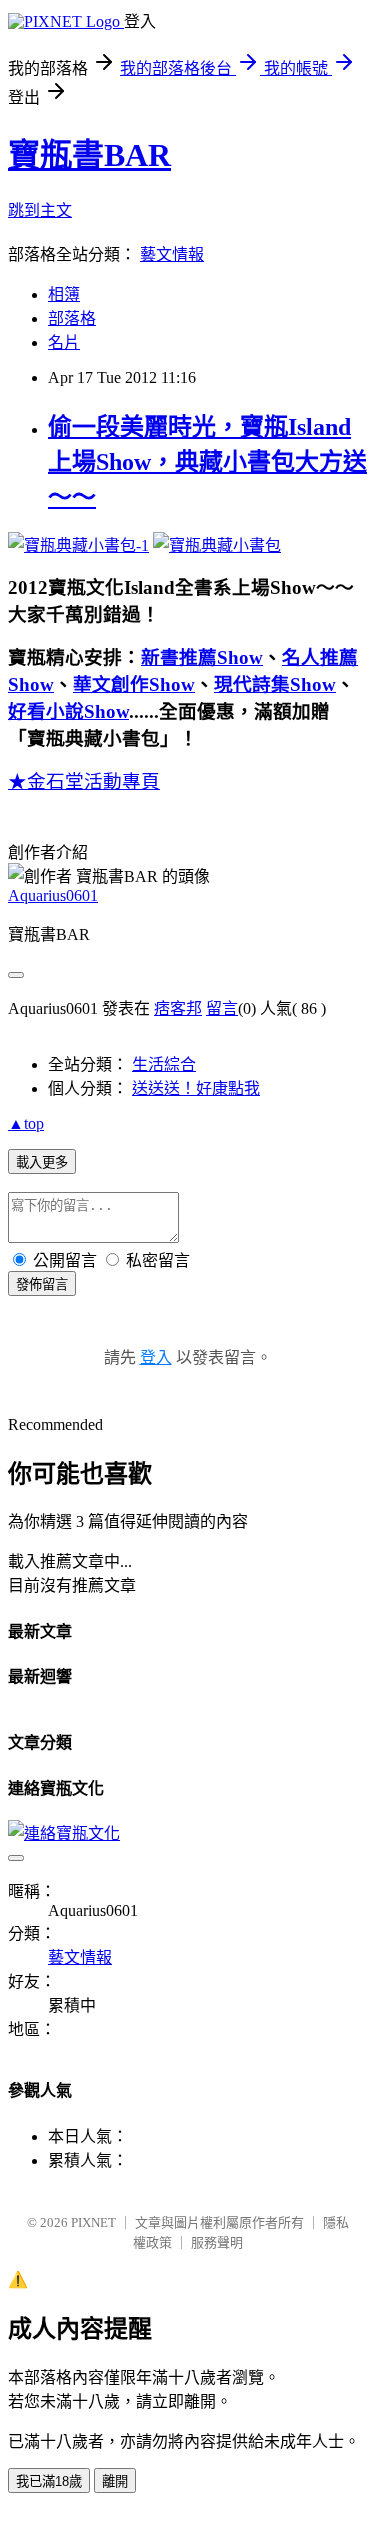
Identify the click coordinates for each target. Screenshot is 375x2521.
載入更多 (42, 1162)
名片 (64, 342)
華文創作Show (134, 684)
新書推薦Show (202, 657)
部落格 (72, 318)
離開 (115, 2481)
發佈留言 (42, 1284)
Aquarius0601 (53, 895)
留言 (222, 1008)
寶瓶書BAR (89, 155)
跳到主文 (40, 210)
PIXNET (93, 2222)
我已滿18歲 (49, 2481)
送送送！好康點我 (196, 1088)
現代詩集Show (275, 684)
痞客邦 (178, 1008)
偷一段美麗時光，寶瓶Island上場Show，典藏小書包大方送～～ (207, 462)
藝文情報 (172, 254)
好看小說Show (68, 711)
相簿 (64, 294)
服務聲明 (217, 2242)
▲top (26, 1123)
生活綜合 (164, 1064)
